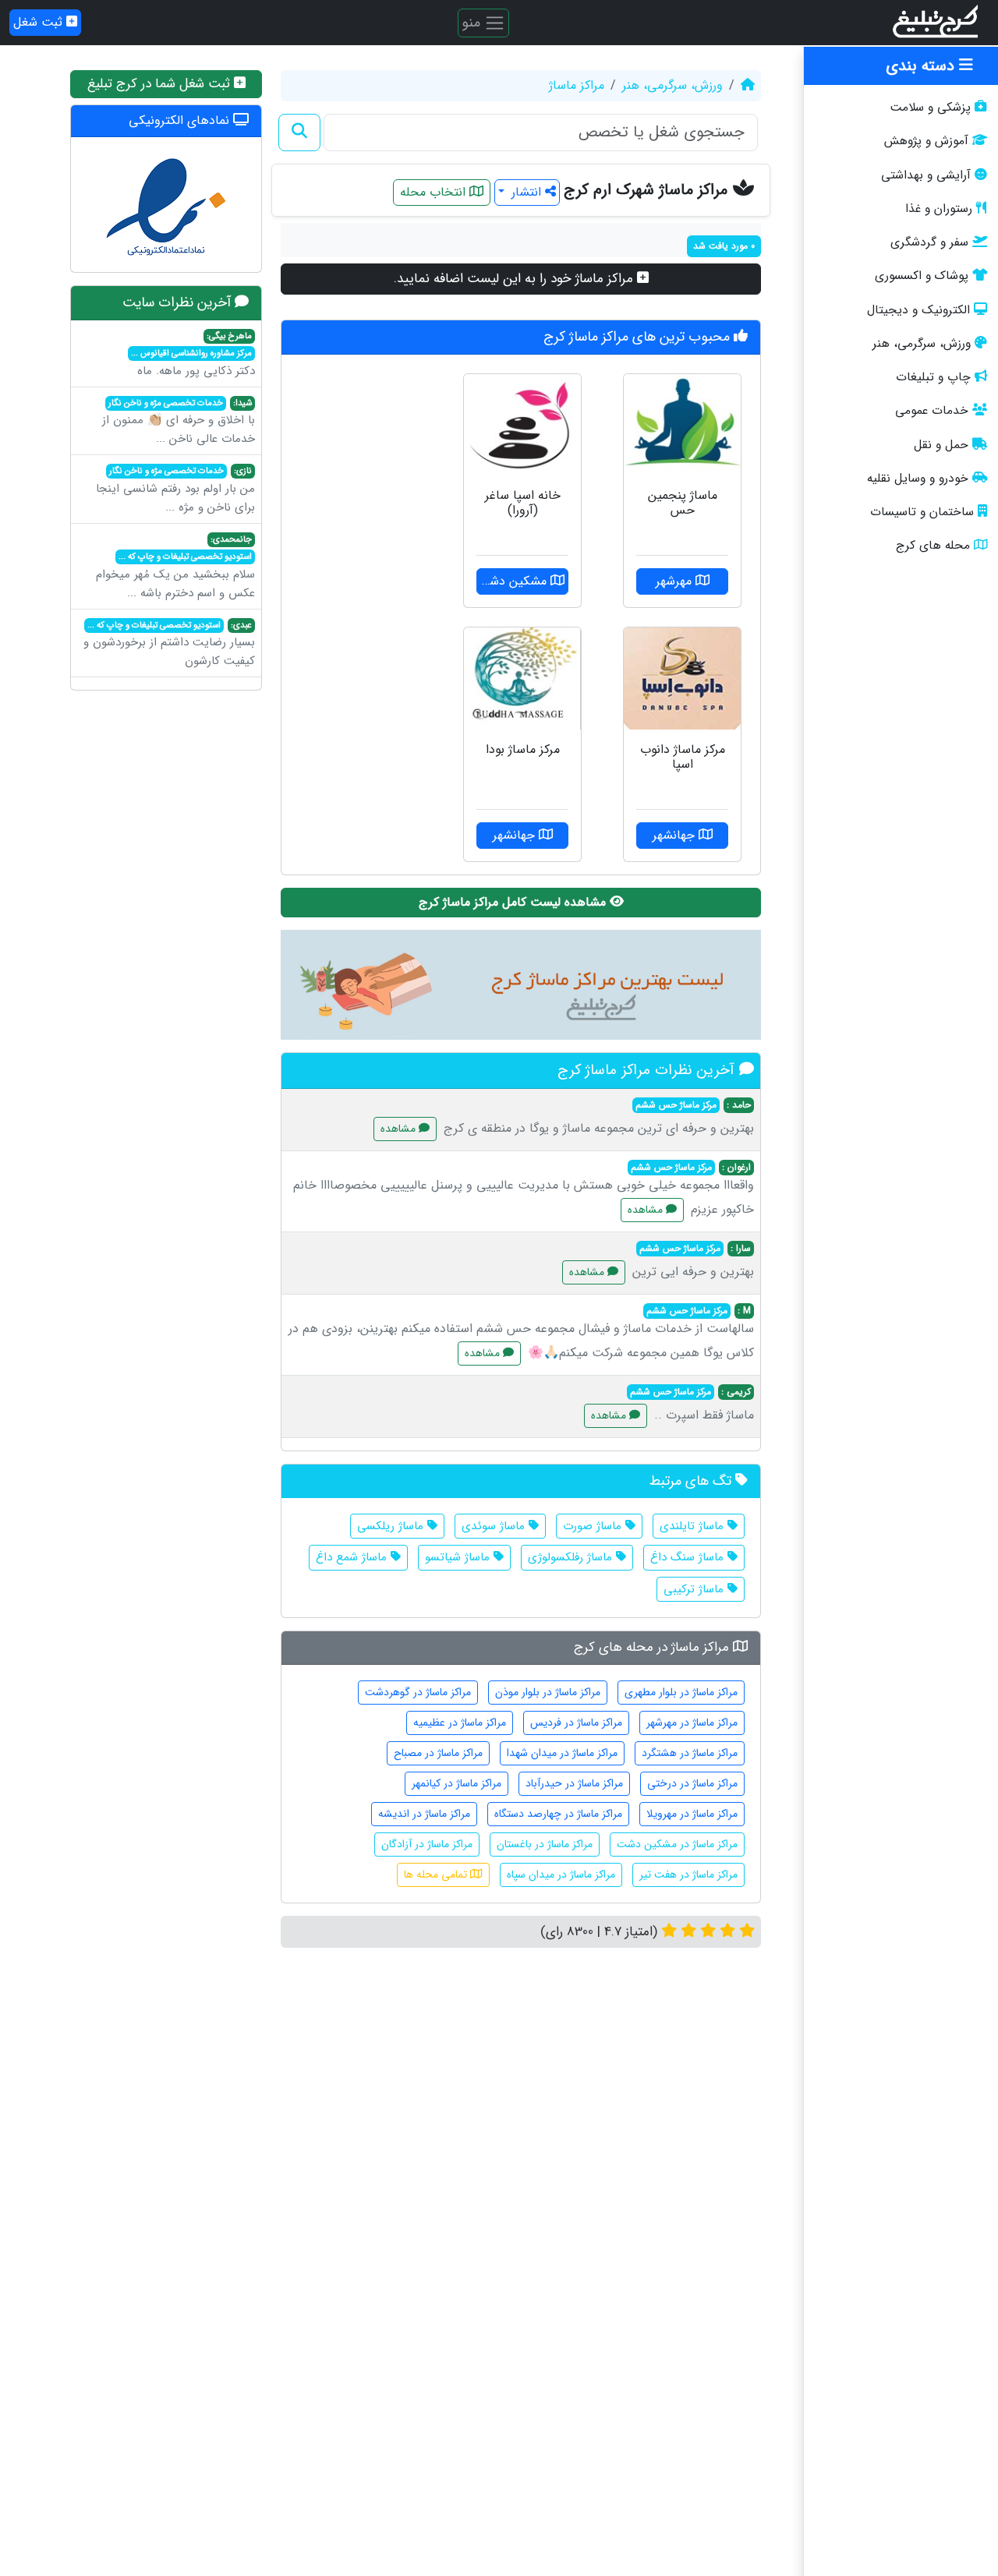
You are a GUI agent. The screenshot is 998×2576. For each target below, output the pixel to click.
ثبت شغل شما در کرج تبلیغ (161, 84)
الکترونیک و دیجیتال (918, 310)
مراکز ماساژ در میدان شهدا (562, 1753)
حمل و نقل (941, 445)
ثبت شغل (40, 22)
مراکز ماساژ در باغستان (545, 1844)
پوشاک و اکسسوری (922, 276)
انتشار (526, 192)
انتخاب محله (435, 192)
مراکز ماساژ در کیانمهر (457, 1783)
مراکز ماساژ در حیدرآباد (574, 1783)
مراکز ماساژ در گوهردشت (418, 1692)
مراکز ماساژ (577, 85)
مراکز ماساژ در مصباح (438, 1753)
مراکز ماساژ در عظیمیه (460, 1723)
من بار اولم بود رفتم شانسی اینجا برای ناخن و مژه (175, 490)
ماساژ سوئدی (495, 1526)
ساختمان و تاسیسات (922, 512)
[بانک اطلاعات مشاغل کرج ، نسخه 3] (937, 23)
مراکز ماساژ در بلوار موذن (548, 1692)
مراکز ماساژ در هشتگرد (690, 1753)
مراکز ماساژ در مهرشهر (692, 1723)
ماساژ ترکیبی (695, 1589)
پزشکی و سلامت (930, 108)
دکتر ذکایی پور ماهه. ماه (193, 355)
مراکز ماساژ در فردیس (576, 1723)
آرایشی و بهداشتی (926, 175)
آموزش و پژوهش (926, 141)
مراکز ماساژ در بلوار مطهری (681, 1692)
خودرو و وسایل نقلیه (918, 479)
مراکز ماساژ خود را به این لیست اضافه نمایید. (515, 279)
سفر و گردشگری (929, 242)
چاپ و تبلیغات (933, 377)
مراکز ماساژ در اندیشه (424, 1814)
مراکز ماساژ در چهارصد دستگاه (558, 1814)
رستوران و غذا (939, 209)
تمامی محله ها (437, 1875)
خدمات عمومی (932, 411)
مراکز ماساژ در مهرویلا (692, 1814)
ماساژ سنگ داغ (689, 1557)
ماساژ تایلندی (694, 1526)
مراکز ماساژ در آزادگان (427, 1844)
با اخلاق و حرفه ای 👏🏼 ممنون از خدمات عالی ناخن (179, 422)
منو (473, 22)
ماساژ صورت (594, 1526)
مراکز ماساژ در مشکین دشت (677, 1844)
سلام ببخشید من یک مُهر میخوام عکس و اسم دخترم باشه (175, 567)
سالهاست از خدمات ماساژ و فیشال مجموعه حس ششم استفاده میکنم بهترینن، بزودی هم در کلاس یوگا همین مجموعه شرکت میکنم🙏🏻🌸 (521, 1333)
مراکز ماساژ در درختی (692, 1783)
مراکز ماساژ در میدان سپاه (561, 1875)
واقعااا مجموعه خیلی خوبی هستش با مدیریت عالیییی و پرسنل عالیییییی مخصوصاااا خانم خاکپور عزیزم (524, 1189)
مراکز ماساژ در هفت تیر (688, 1875)
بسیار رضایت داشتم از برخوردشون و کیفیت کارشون (169, 645)
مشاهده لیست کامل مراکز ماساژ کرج (514, 902)
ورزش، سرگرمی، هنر (922, 344)
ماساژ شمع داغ (353, 1557)
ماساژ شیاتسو (459, 1557)
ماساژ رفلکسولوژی (572, 1557)
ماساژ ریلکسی (392, 1526)
